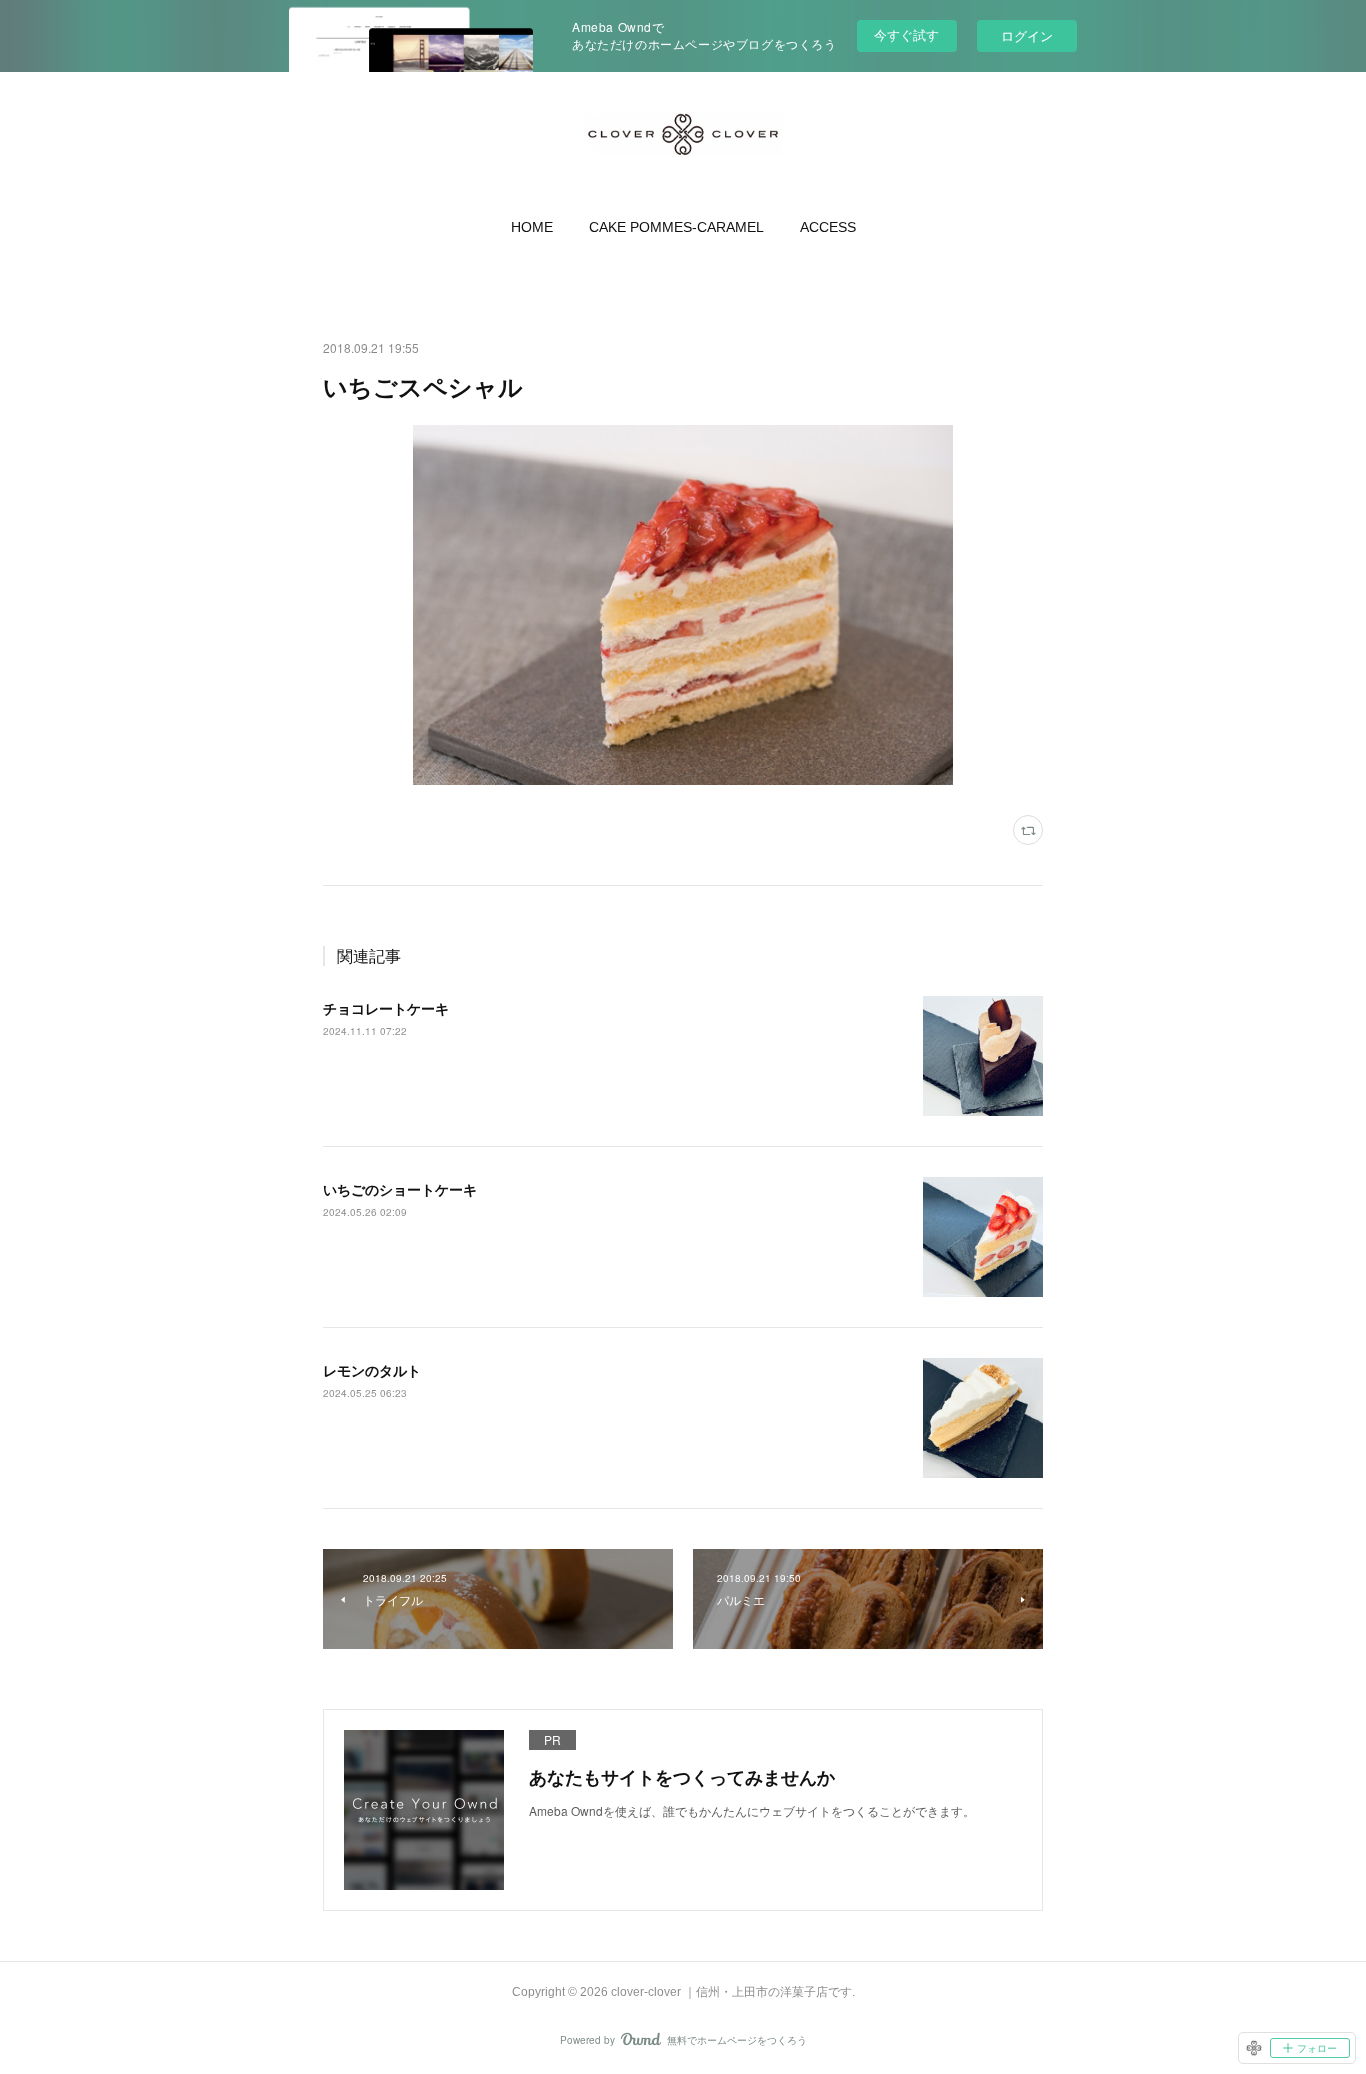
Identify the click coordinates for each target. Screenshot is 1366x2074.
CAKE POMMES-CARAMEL (676, 227)
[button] (532, 227)
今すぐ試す (906, 34)
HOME (532, 227)
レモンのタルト (372, 1370)
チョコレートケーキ (386, 1008)
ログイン (1027, 35)
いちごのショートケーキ (400, 1189)
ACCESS (828, 227)
